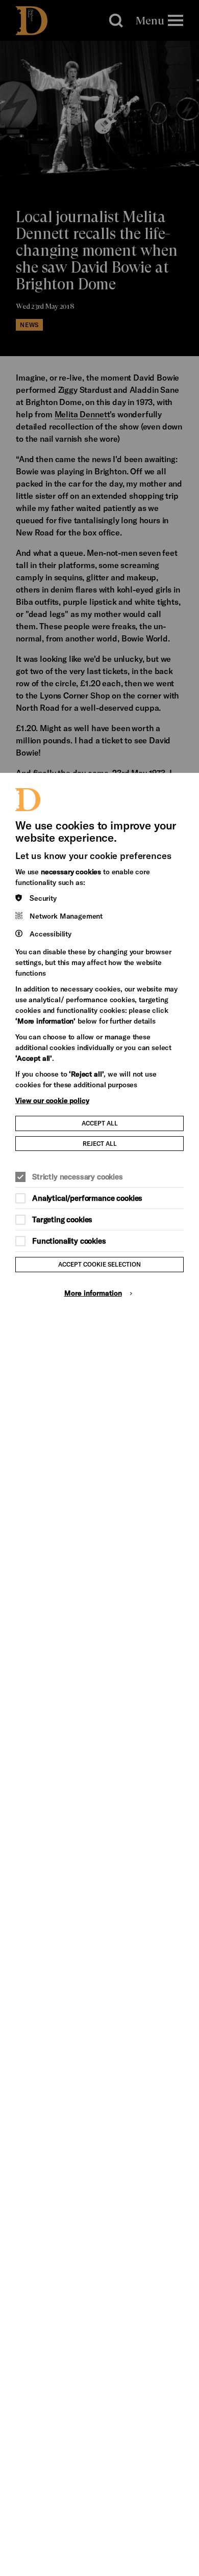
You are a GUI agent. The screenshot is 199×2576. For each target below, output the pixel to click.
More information (93, 1293)
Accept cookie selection (99, 1264)
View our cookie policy (52, 1100)
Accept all (100, 1123)
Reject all (100, 1143)
